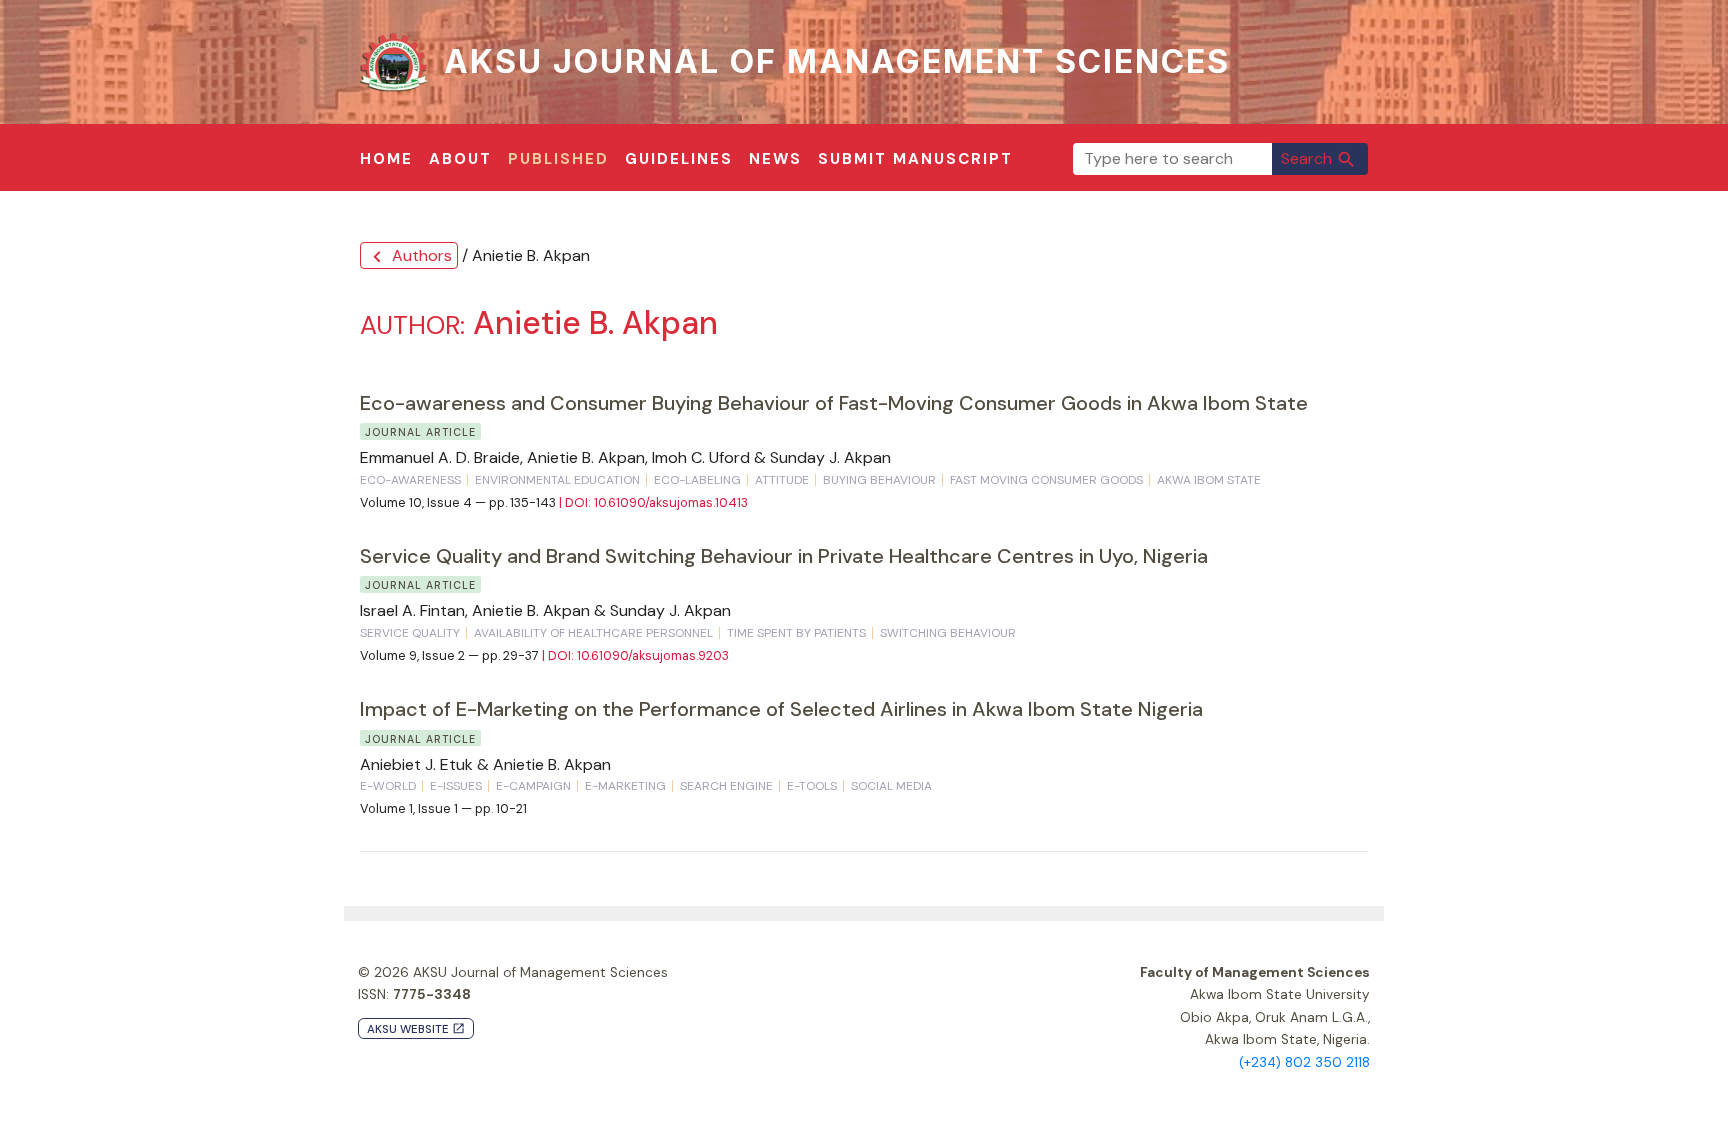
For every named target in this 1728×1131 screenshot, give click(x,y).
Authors (409, 256)
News (775, 159)
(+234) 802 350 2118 (1304, 1062)
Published (558, 159)
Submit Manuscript (915, 159)
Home (386, 159)
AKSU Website (416, 1029)
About (460, 159)
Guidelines (679, 159)
